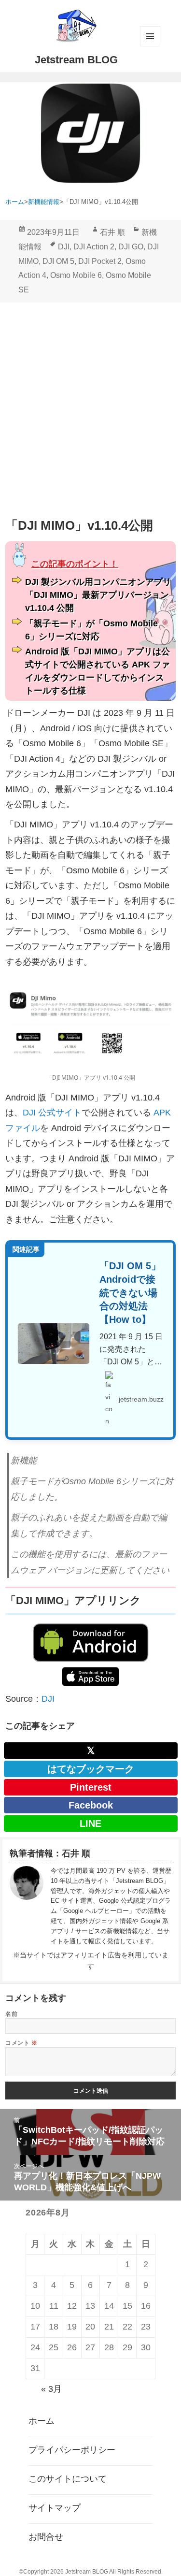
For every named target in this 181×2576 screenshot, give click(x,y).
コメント (21, 2043)
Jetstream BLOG (76, 60)
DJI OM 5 (58, 261)
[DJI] (90, 1643)
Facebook (91, 1805)
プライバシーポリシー (72, 2450)
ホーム (42, 2421)
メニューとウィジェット (150, 36)
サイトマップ (55, 2508)
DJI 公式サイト (52, 1113)
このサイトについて (68, 2479)
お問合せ (46, 2537)
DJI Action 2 (94, 247)
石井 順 (112, 232)
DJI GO (131, 247)
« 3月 (51, 2389)
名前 (11, 2014)
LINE (90, 1823)
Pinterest (91, 1787)
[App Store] (90, 1677)
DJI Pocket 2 (100, 261)
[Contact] (27, 1906)
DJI (64, 247)
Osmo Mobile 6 (76, 275)
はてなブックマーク (91, 1769)
